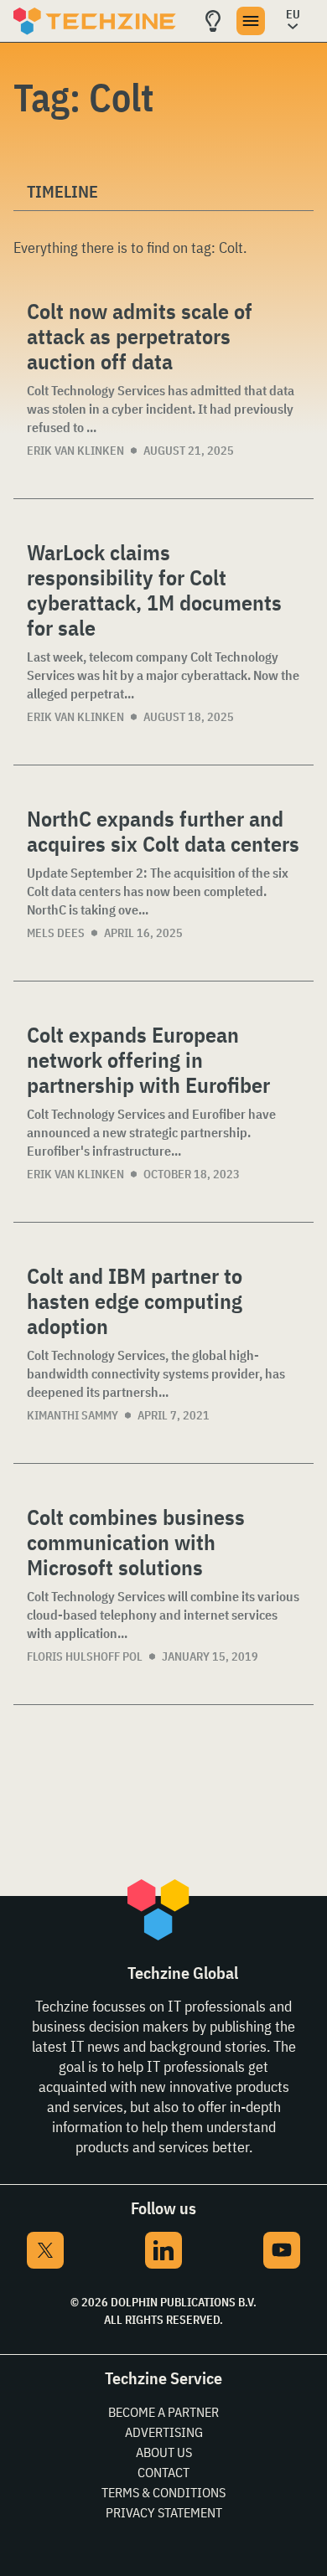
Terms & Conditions (163, 2492)
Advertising (164, 2432)
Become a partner (163, 2412)
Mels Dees (56, 933)
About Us (164, 2452)
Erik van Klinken (75, 451)
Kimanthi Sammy (73, 1415)
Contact (163, 2472)
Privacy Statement (164, 2512)
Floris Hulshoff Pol (85, 1656)
